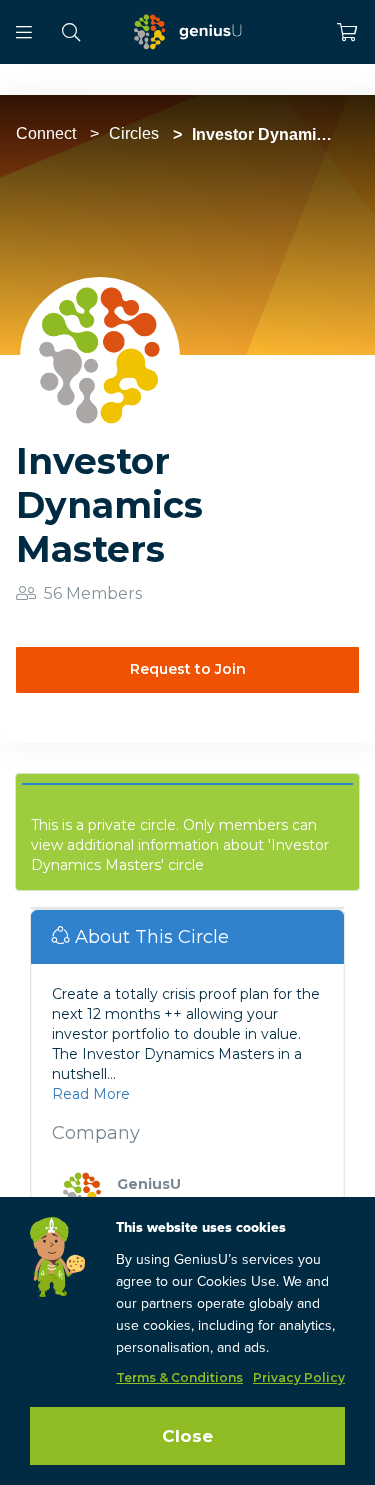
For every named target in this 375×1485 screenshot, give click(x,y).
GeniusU (149, 1184)
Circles (134, 133)
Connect (46, 133)
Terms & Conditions (179, 1377)
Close (187, 1436)
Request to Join (188, 669)
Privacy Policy (299, 1377)
